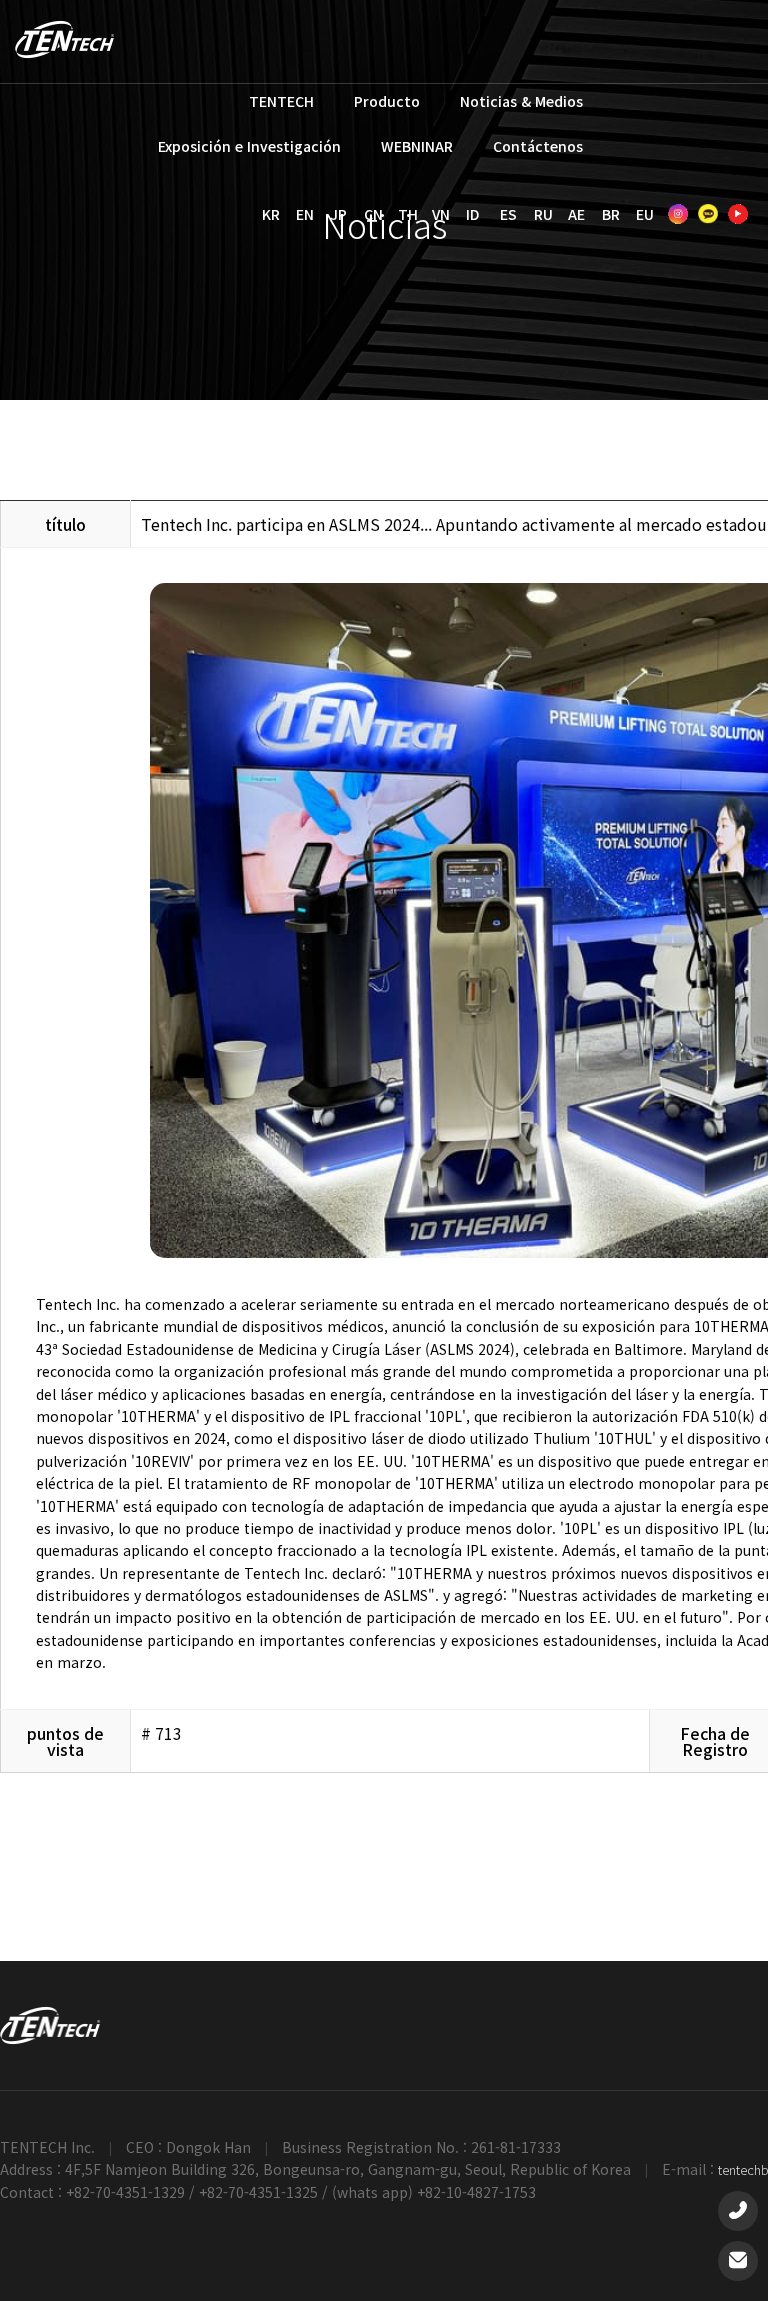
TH (408, 214)
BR (611, 214)
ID (472, 214)
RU (543, 214)
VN (441, 214)
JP (338, 214)
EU (645, 214)
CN (373, 214)
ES (508, 214)
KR (271, 214)
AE (576, 214)
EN (305, 214)
